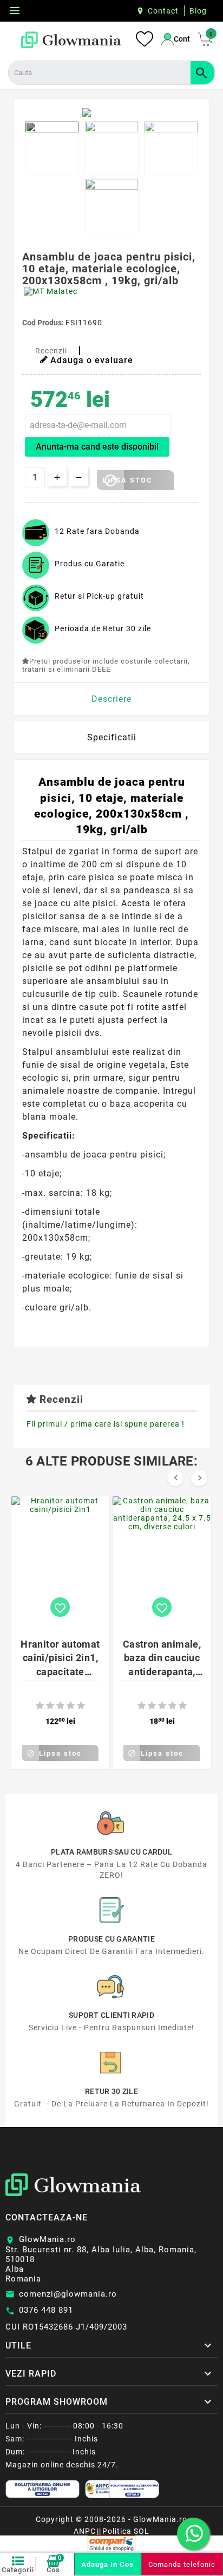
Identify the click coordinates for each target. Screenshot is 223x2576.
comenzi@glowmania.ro (68, 2294)
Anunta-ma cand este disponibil (97, 447)
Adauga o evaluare (92, 360)
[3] (60, 1706)
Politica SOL (126, 2531)
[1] (40, 1706)
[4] (71, 1706)
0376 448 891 (46, 2310)
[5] (81, 1706)
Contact (163, 11)
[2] (50, 1706)
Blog (198, 11)
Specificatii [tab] (112, 737)
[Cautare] (202, 73)
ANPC (85, 2531)
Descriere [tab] (111, 699)
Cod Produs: (44, 323)
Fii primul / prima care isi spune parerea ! (106, 1424)
